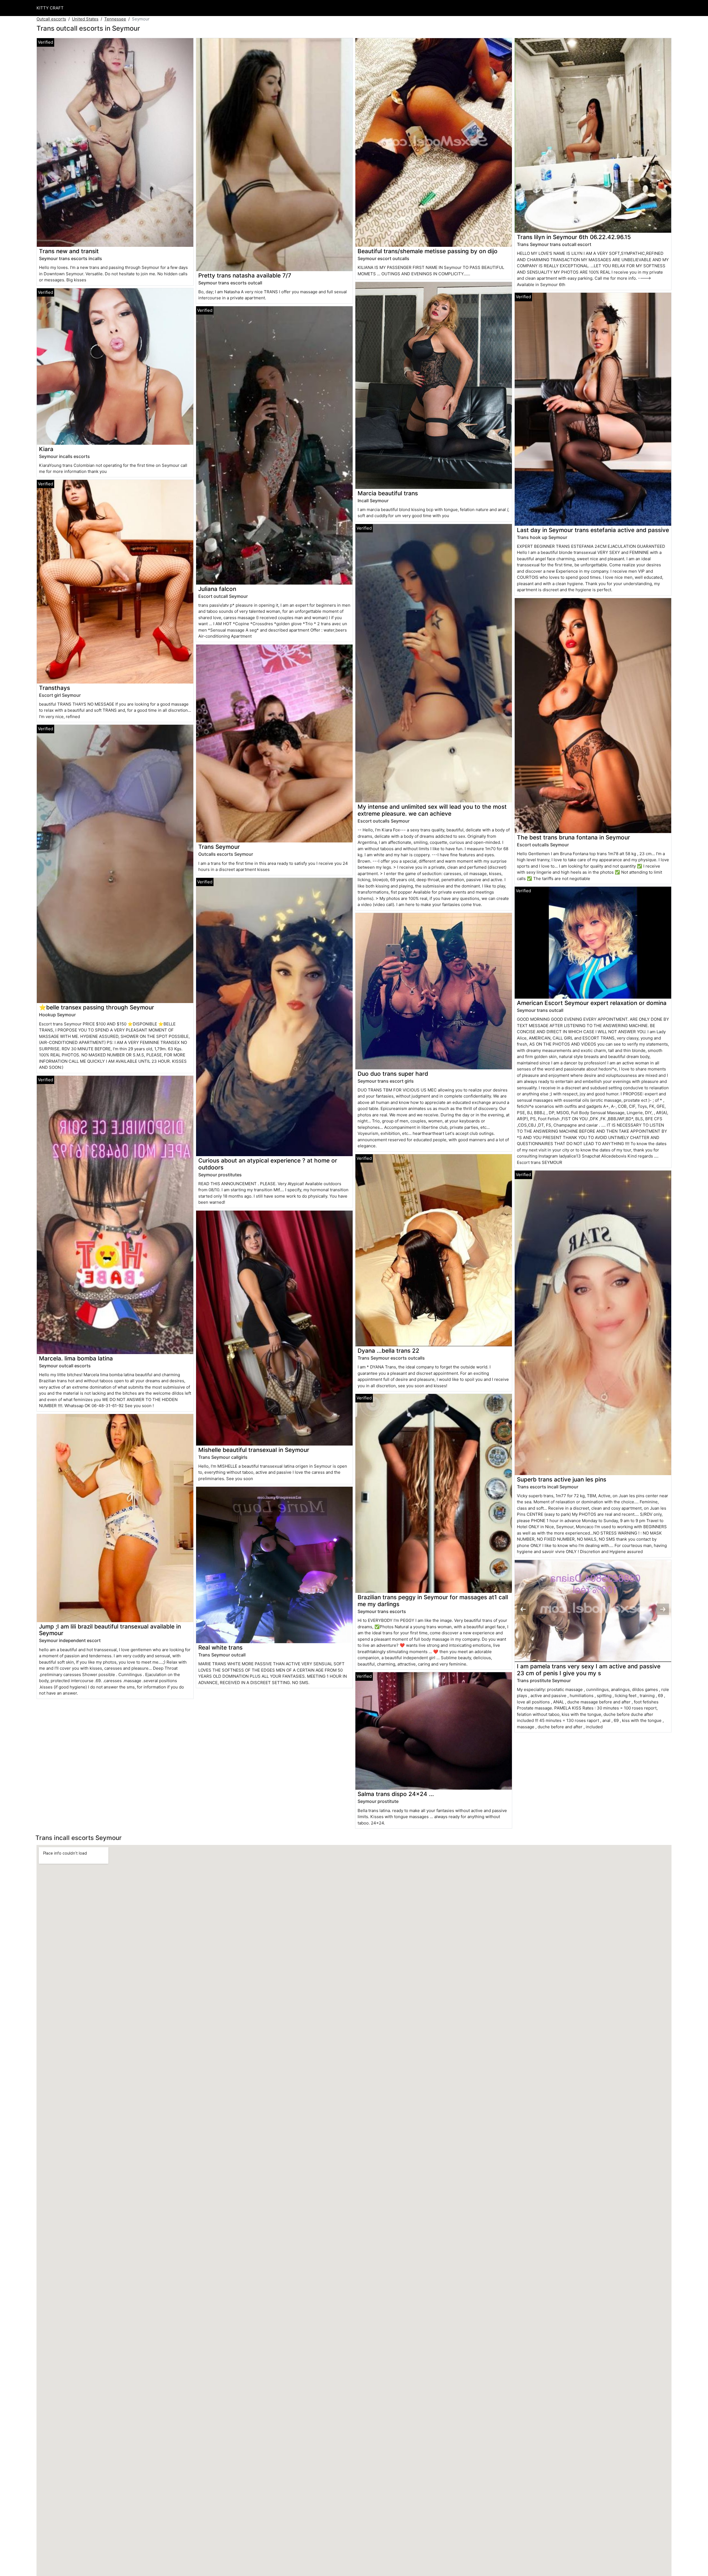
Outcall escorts (51, 19)
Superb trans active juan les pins (562, 1479)
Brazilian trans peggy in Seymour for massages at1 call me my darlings (433, 1601)
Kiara (46, 449)
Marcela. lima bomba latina (76, 1358)
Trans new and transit (69, 251)
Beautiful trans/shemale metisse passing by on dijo (428, 251)
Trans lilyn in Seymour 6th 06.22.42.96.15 (574, 237)
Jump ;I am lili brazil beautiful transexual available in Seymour (110, 1630)
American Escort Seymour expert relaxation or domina (592, 1003)
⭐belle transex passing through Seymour (97, 1007)
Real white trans (220, 1647)
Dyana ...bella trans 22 (388, 1351)
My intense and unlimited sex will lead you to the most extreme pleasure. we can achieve (432, 810)
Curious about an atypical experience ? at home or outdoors (268, 1164)
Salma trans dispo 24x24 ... (396, 1794)
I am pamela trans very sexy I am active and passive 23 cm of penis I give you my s (589, 1670)
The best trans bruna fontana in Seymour (573, 837)
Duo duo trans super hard (393, 1074)
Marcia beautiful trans (388, 493)
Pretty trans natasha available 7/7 (245, 275)
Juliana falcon (217, 589)
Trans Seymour (219, 847)
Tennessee (115, 19)
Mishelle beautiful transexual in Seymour (254, 1450)
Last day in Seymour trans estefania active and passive (593, 530)
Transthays (54, 688)
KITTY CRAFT (50, 8)
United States (85, 19)
